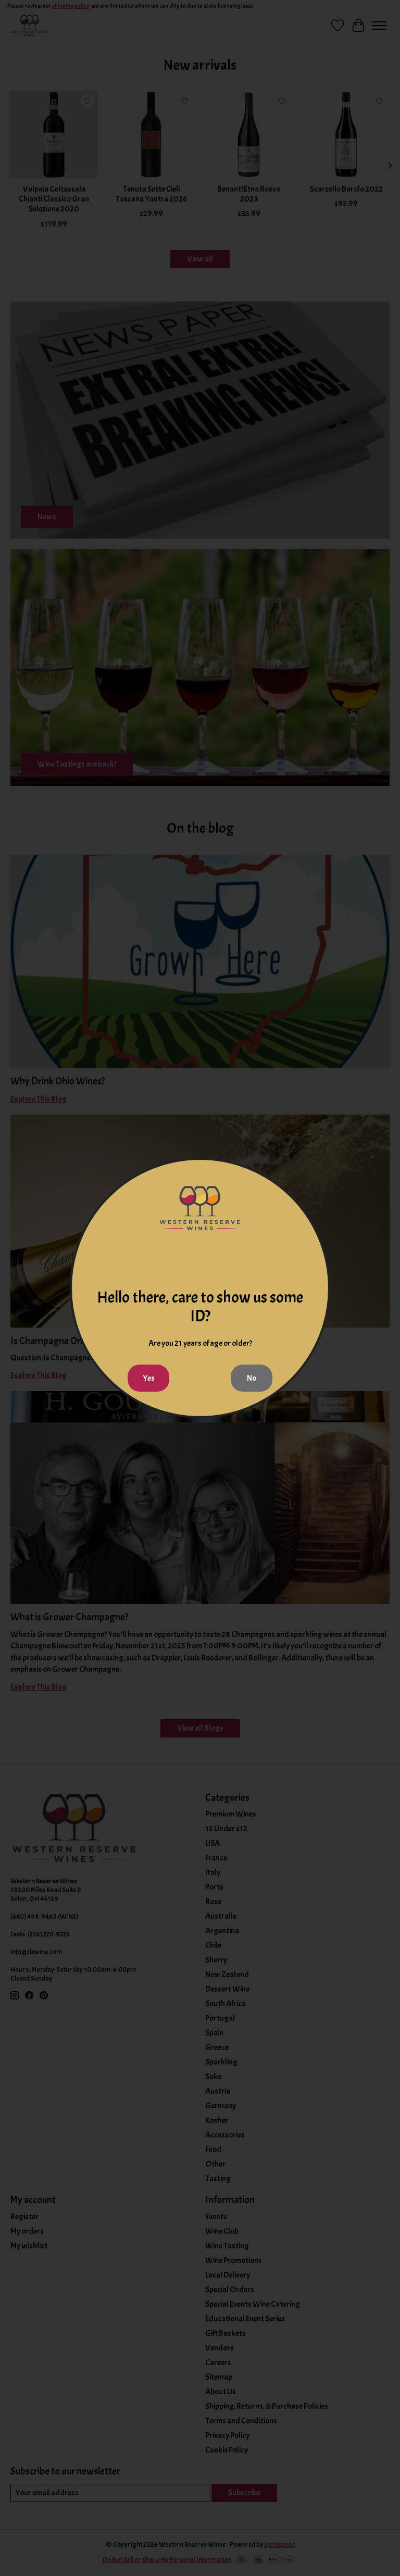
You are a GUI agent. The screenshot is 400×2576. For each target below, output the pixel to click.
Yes (149, 1378)
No (252, 1378)
